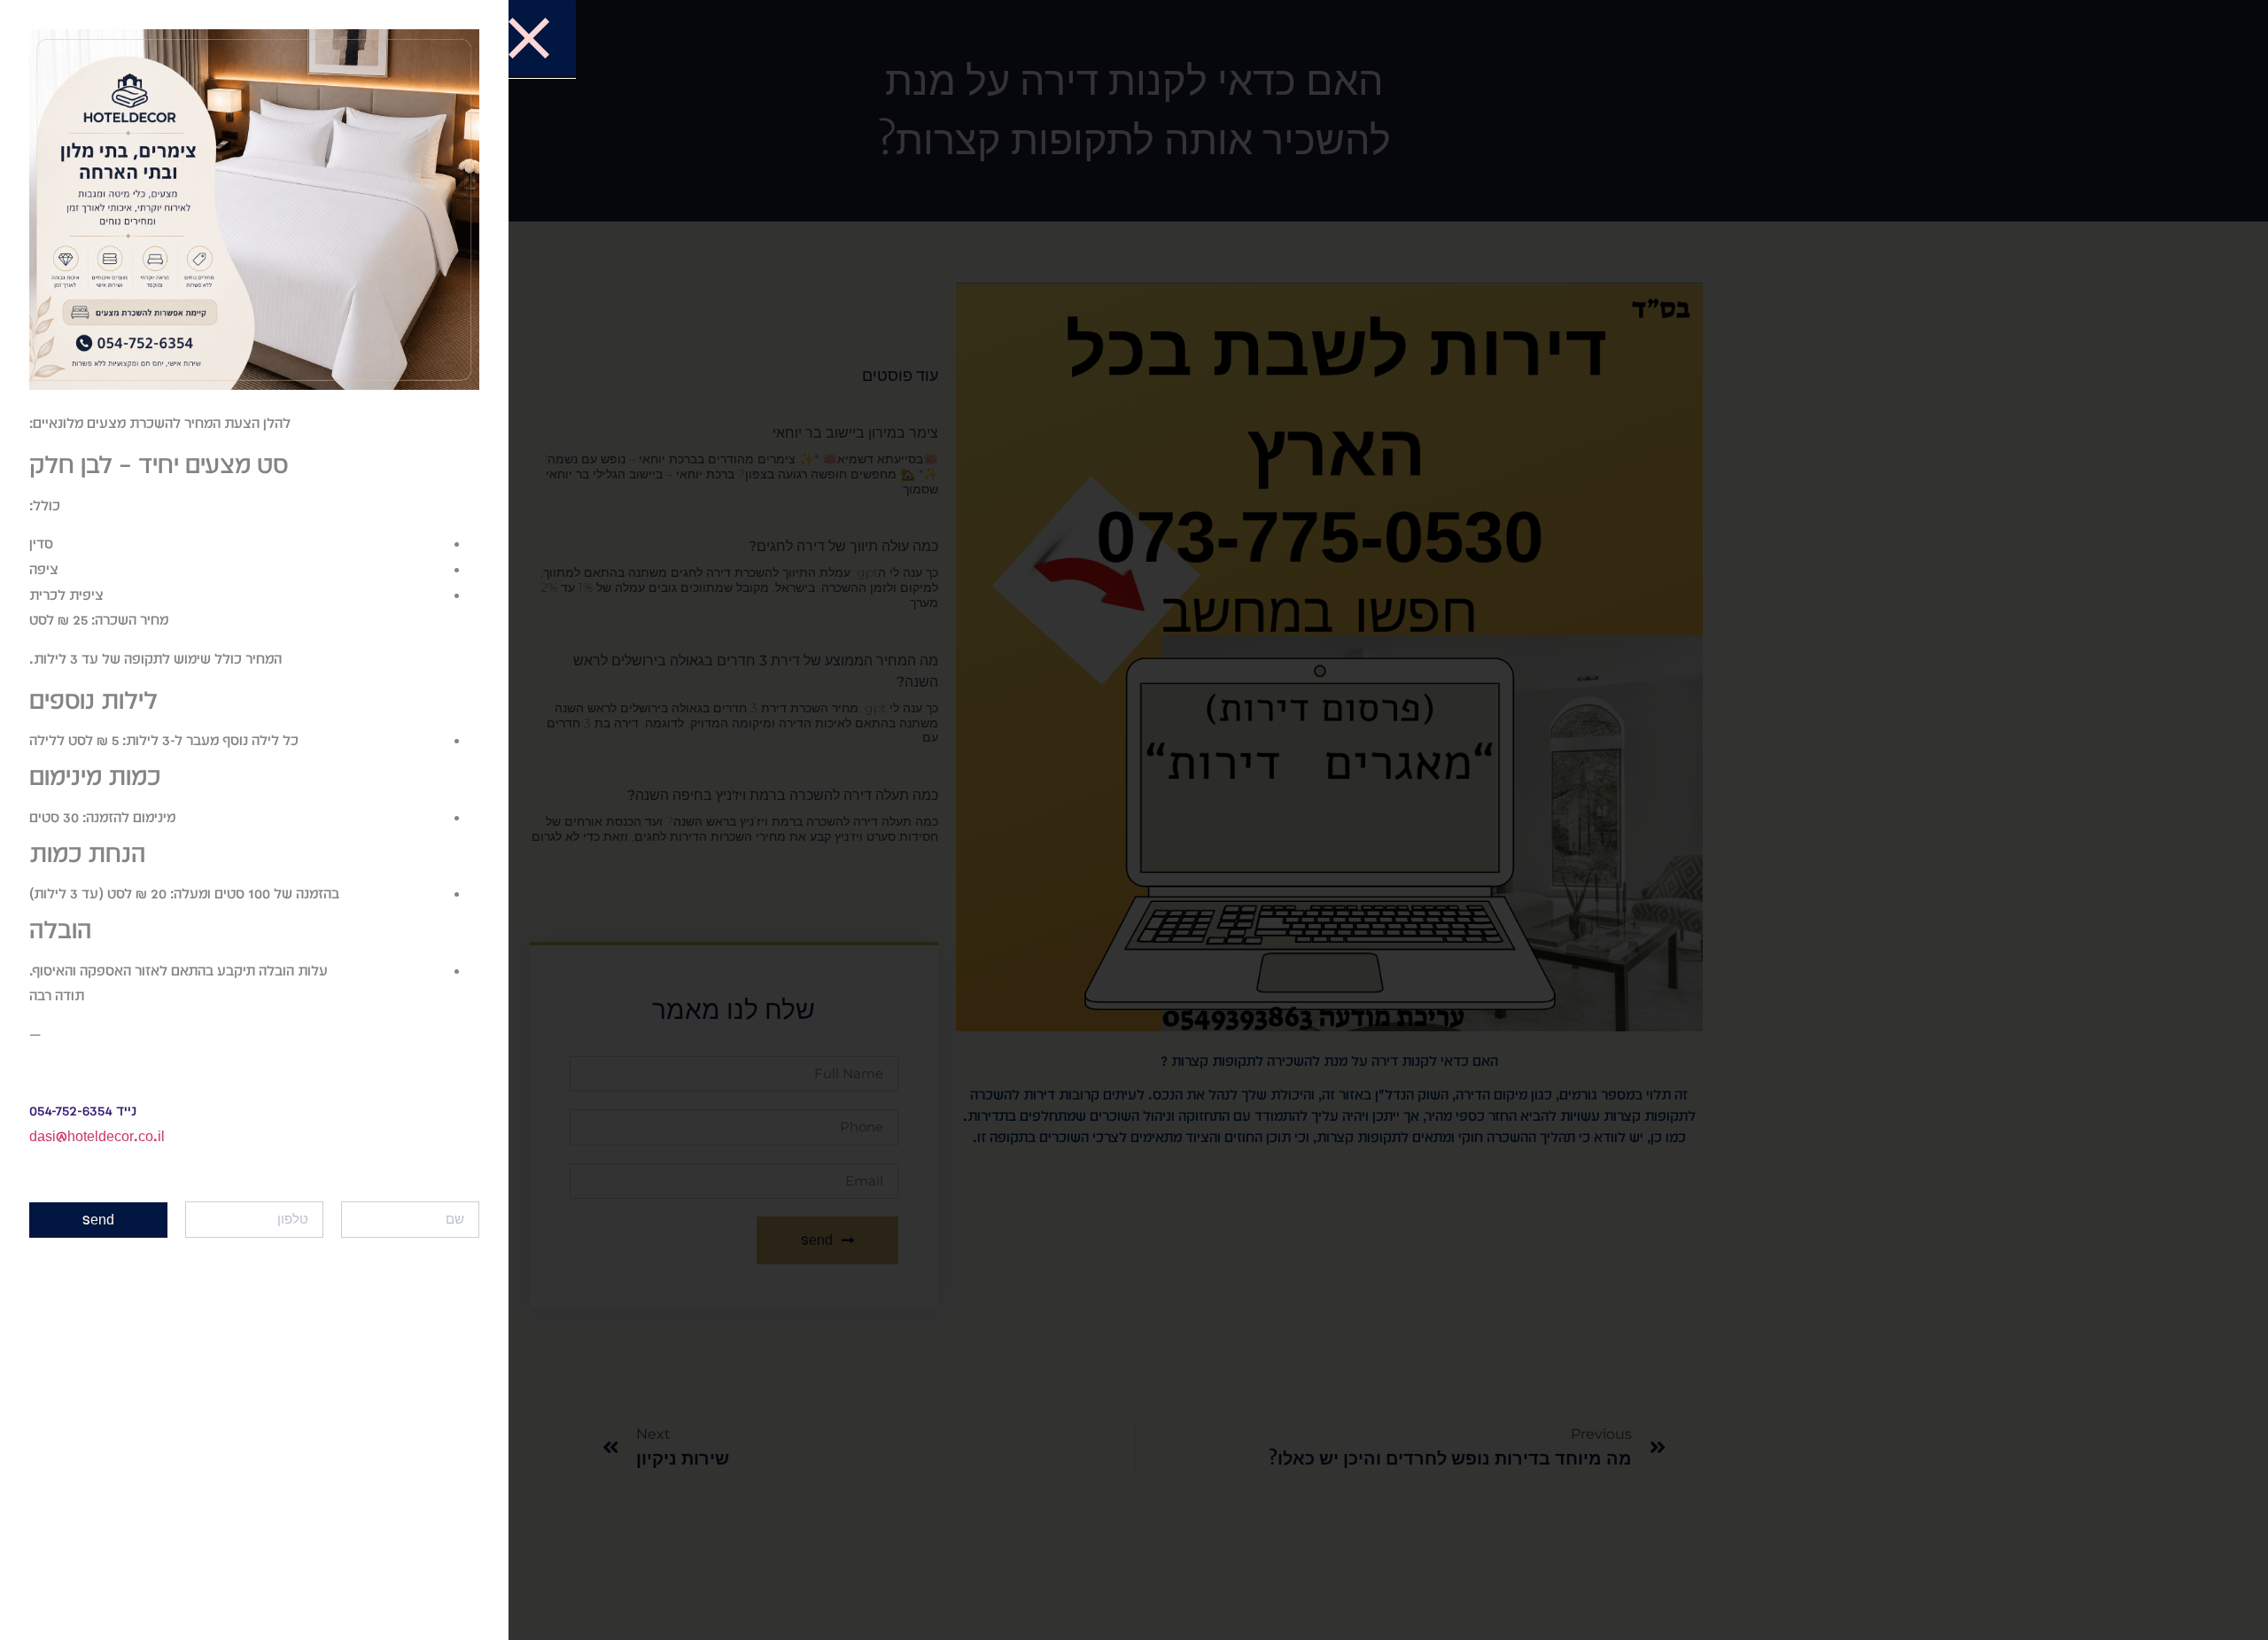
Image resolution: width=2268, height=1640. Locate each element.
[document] (1134, 820)
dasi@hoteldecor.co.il (97, 1135)
